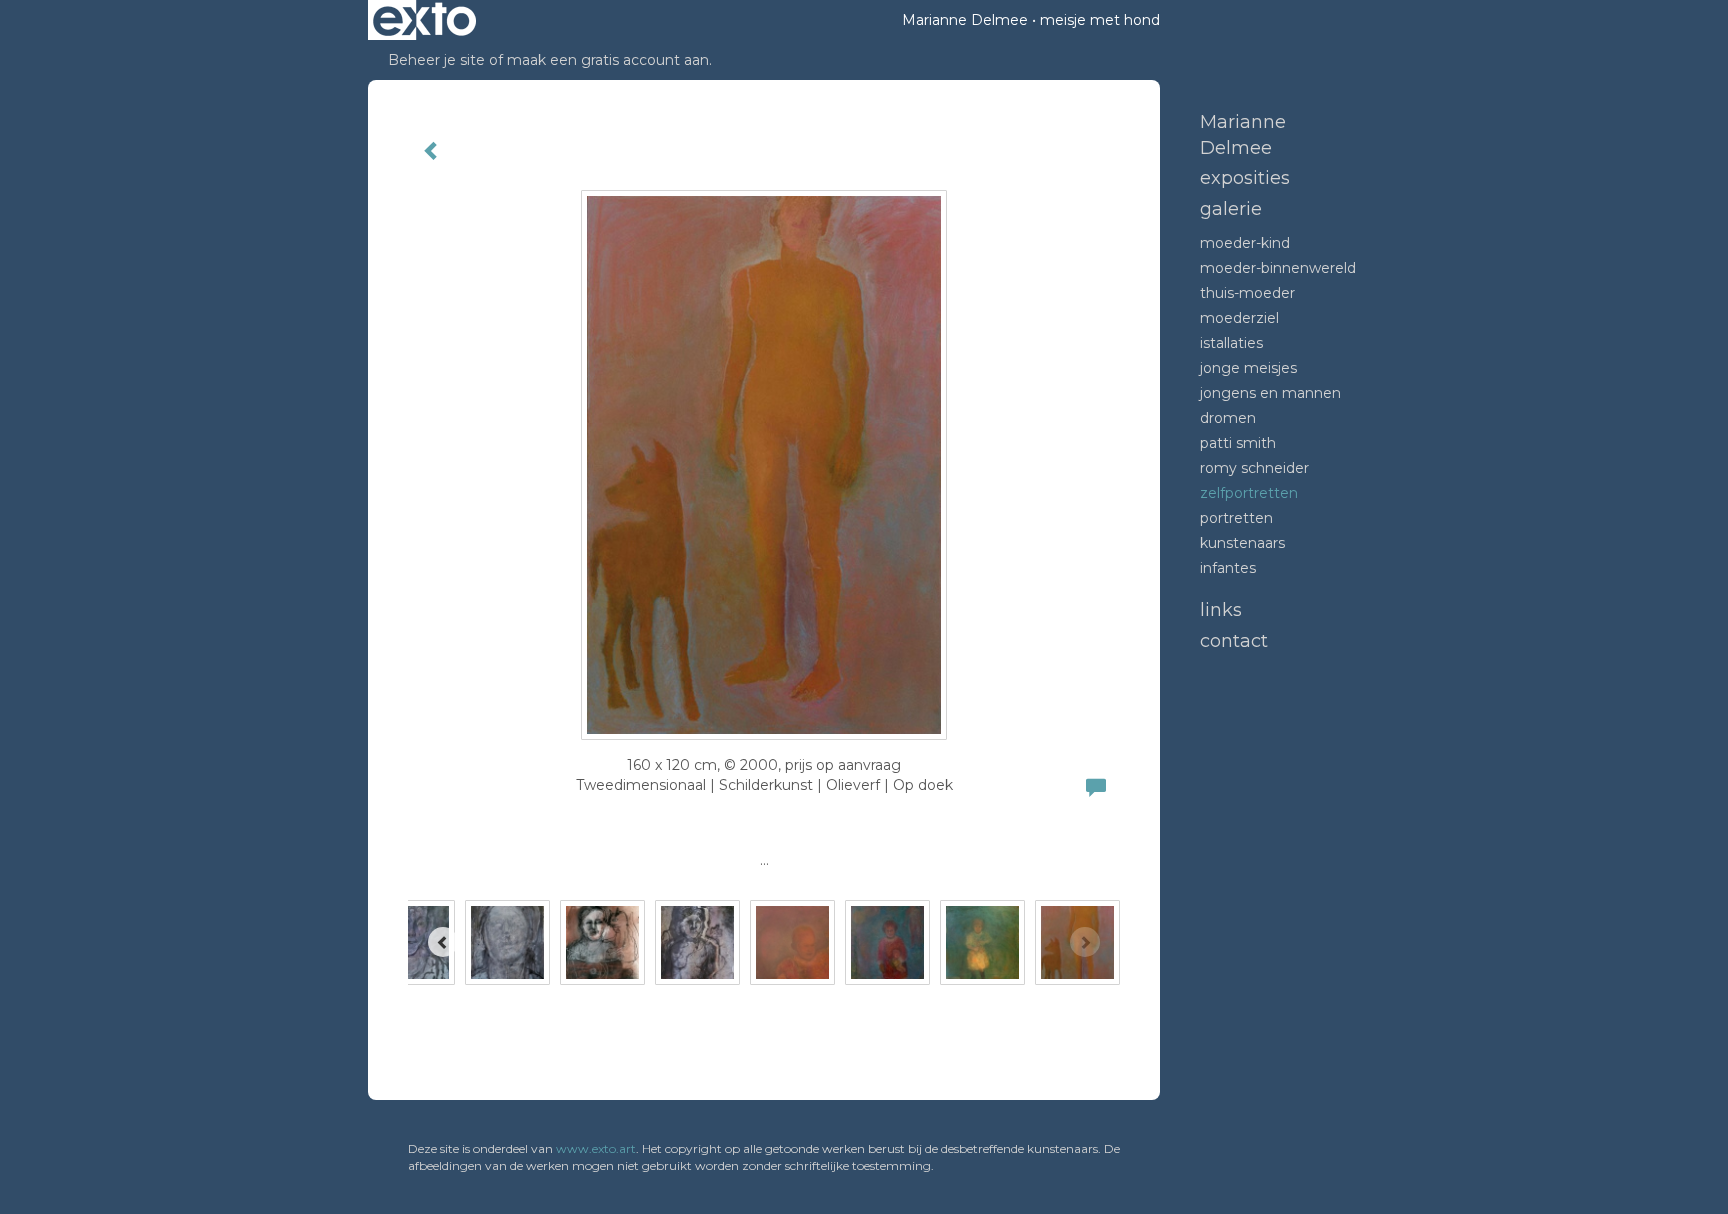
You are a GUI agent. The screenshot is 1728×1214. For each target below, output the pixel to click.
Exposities (1245, 178)
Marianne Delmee (965, 20)
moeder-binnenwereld (1278, 268)
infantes (1228, 568)
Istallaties (1231, 343)
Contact (1234, 641)
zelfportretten (1249, 493)
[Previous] (443, 942)
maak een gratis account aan (608, 60)
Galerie (1231, 209)
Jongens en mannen (1270, 393)
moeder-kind (1245, 243)
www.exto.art (596, 1148)
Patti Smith (1238, 443)
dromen (1228, 418)
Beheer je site (436, 60)
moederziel (1239, 318)
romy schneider (1254, 468)
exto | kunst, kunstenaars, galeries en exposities (424, 20)
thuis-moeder (1247, 293)
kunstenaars (1242, 543)
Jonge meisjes (1248, 368)
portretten (1236, 518)
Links (1221, 610)
